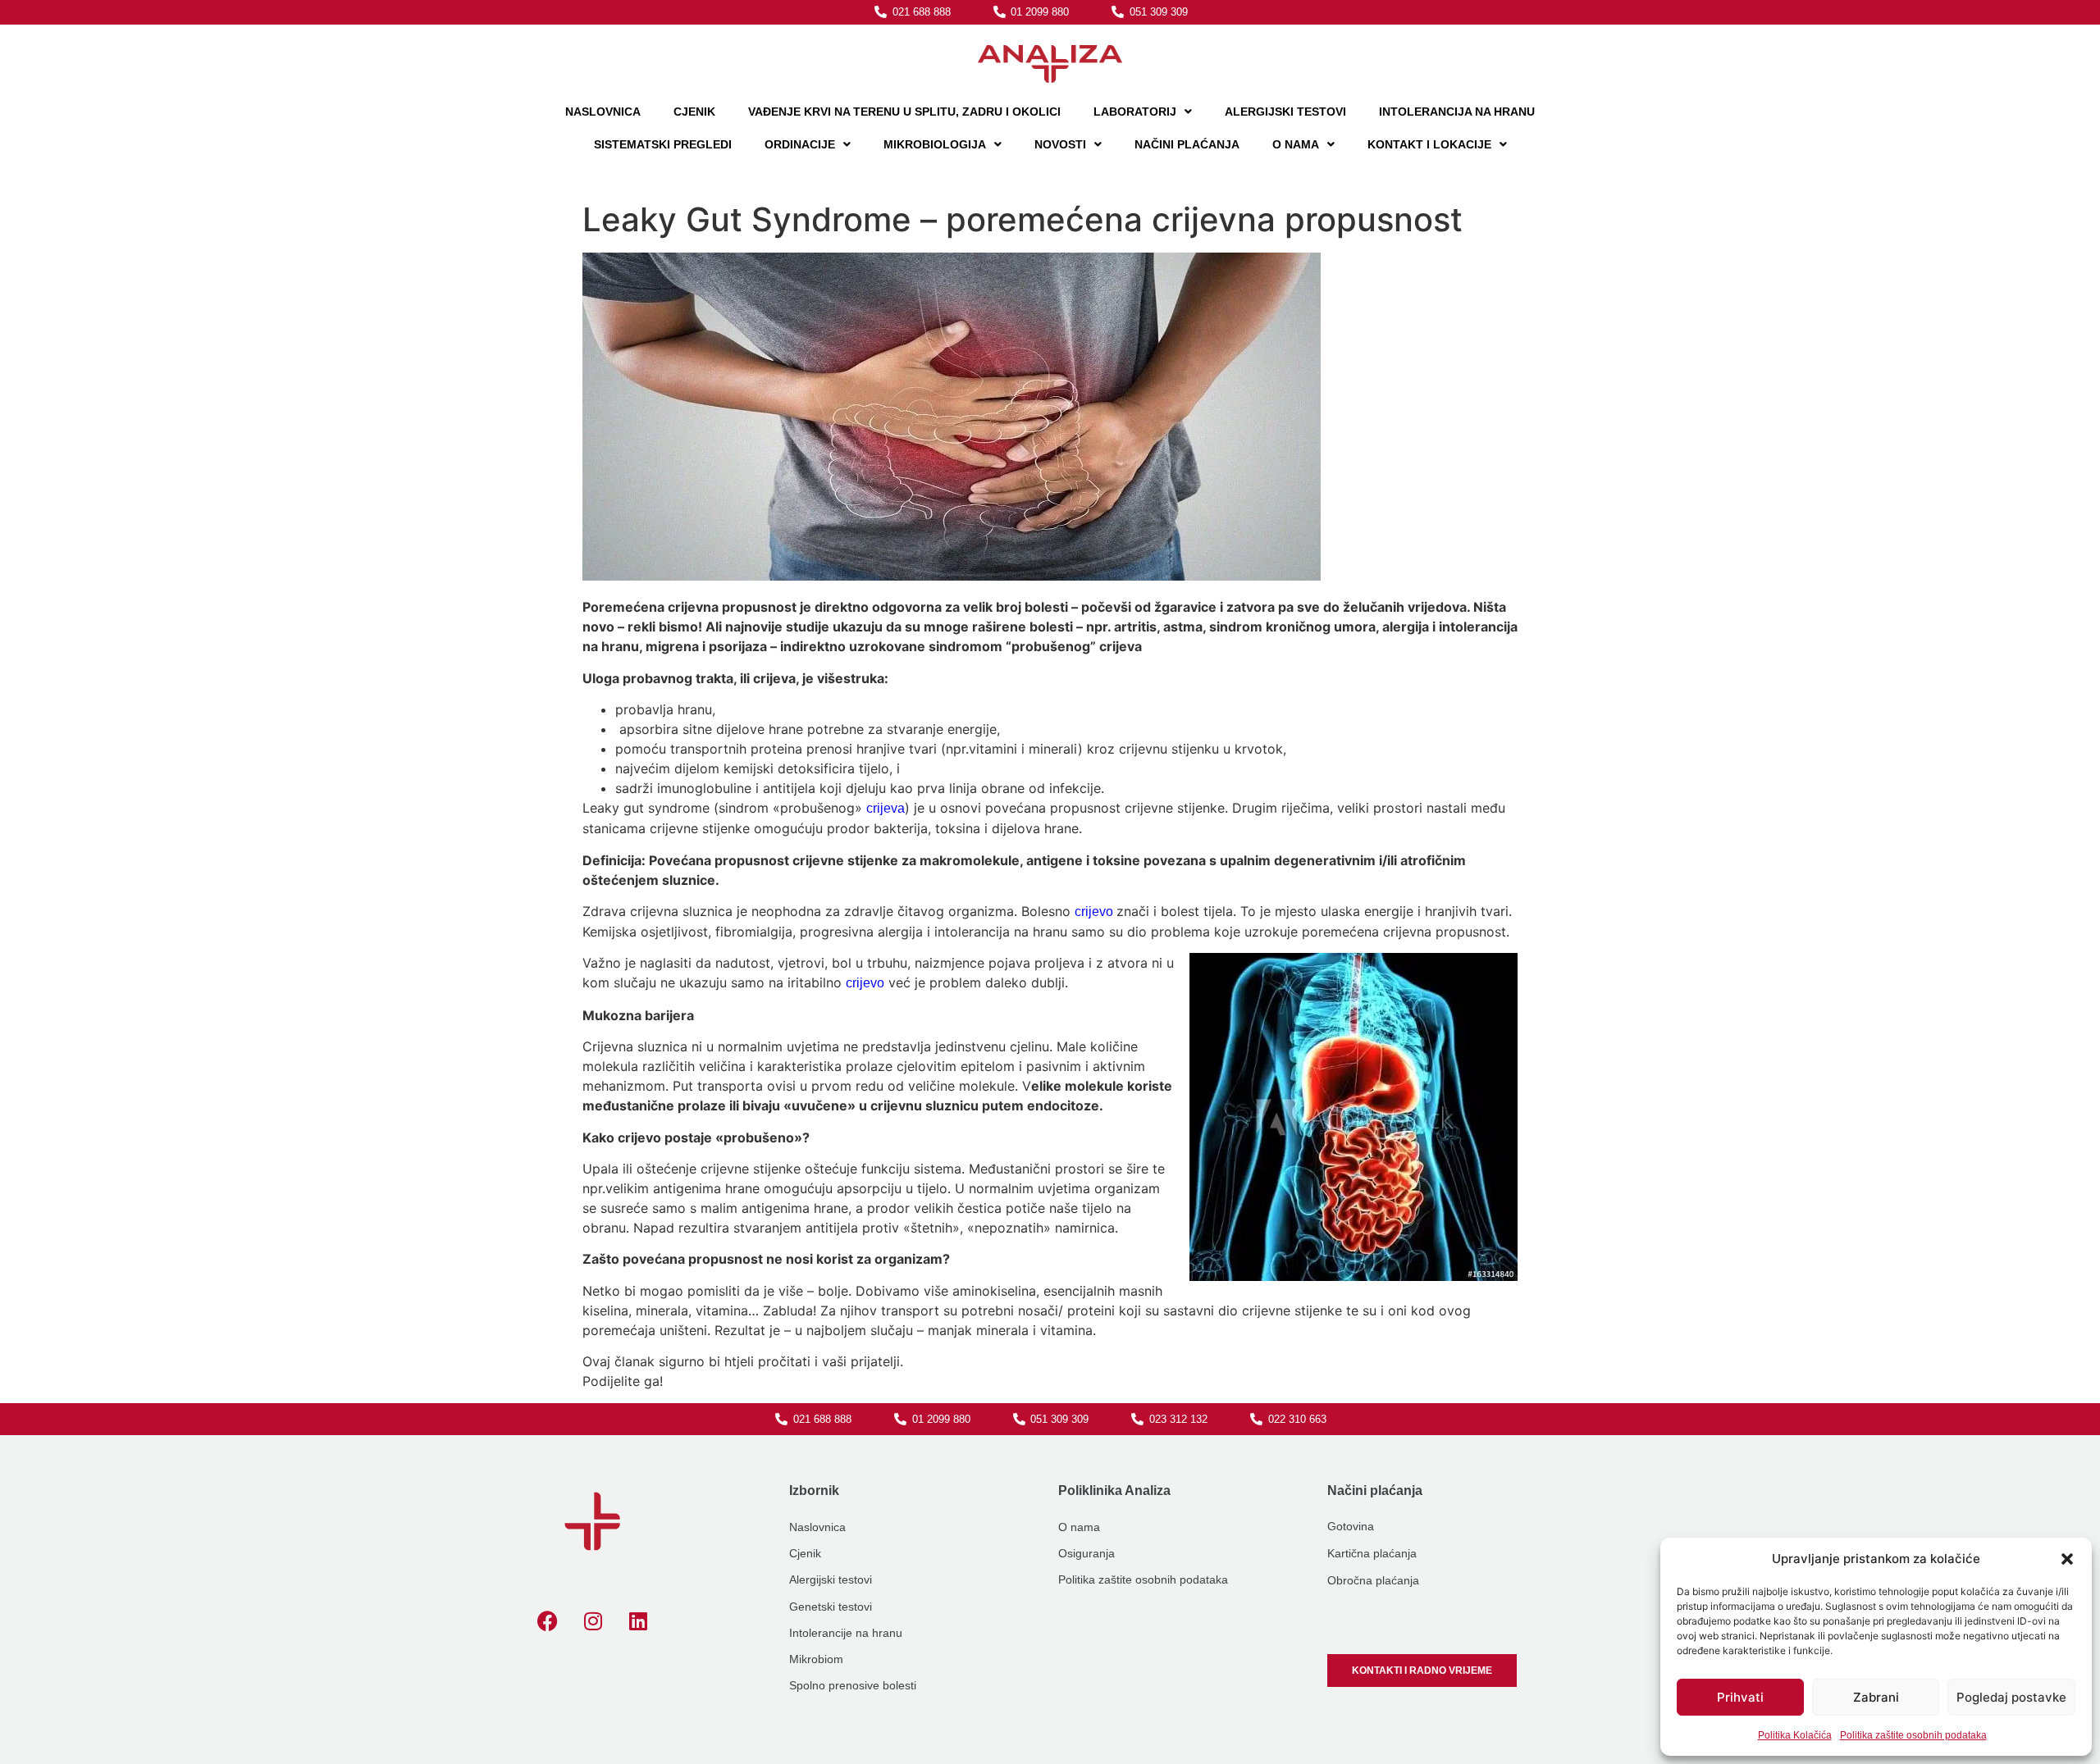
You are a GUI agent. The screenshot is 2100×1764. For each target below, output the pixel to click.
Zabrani (1876, 1697)
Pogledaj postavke (2011, 1697)
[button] (2067, 1559)
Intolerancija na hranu (1457, 112)
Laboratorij (1135, 112)
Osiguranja (1087, 1553)
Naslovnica (603, 112)
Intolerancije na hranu (846, 1633)
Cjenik (694, 112)
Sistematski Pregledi (663, 144)
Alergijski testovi (831, 1579)
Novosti (1060, 144)
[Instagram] (593, 1621)
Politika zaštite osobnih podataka (1913, 1735)
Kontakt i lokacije (1429, 144)
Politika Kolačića (1795, 1735)
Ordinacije (800, 144)
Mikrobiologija (935, 144)
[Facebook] (548, 1621)
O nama (1296, 144)
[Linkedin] (638, 1621)
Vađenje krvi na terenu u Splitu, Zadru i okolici (904, 112)
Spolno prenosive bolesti (853, 1685)
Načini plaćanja (1187, 144)
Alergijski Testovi (1285, 112)
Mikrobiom (816, 1659)
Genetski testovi (831, 1607)
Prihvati (1740, 1697)
